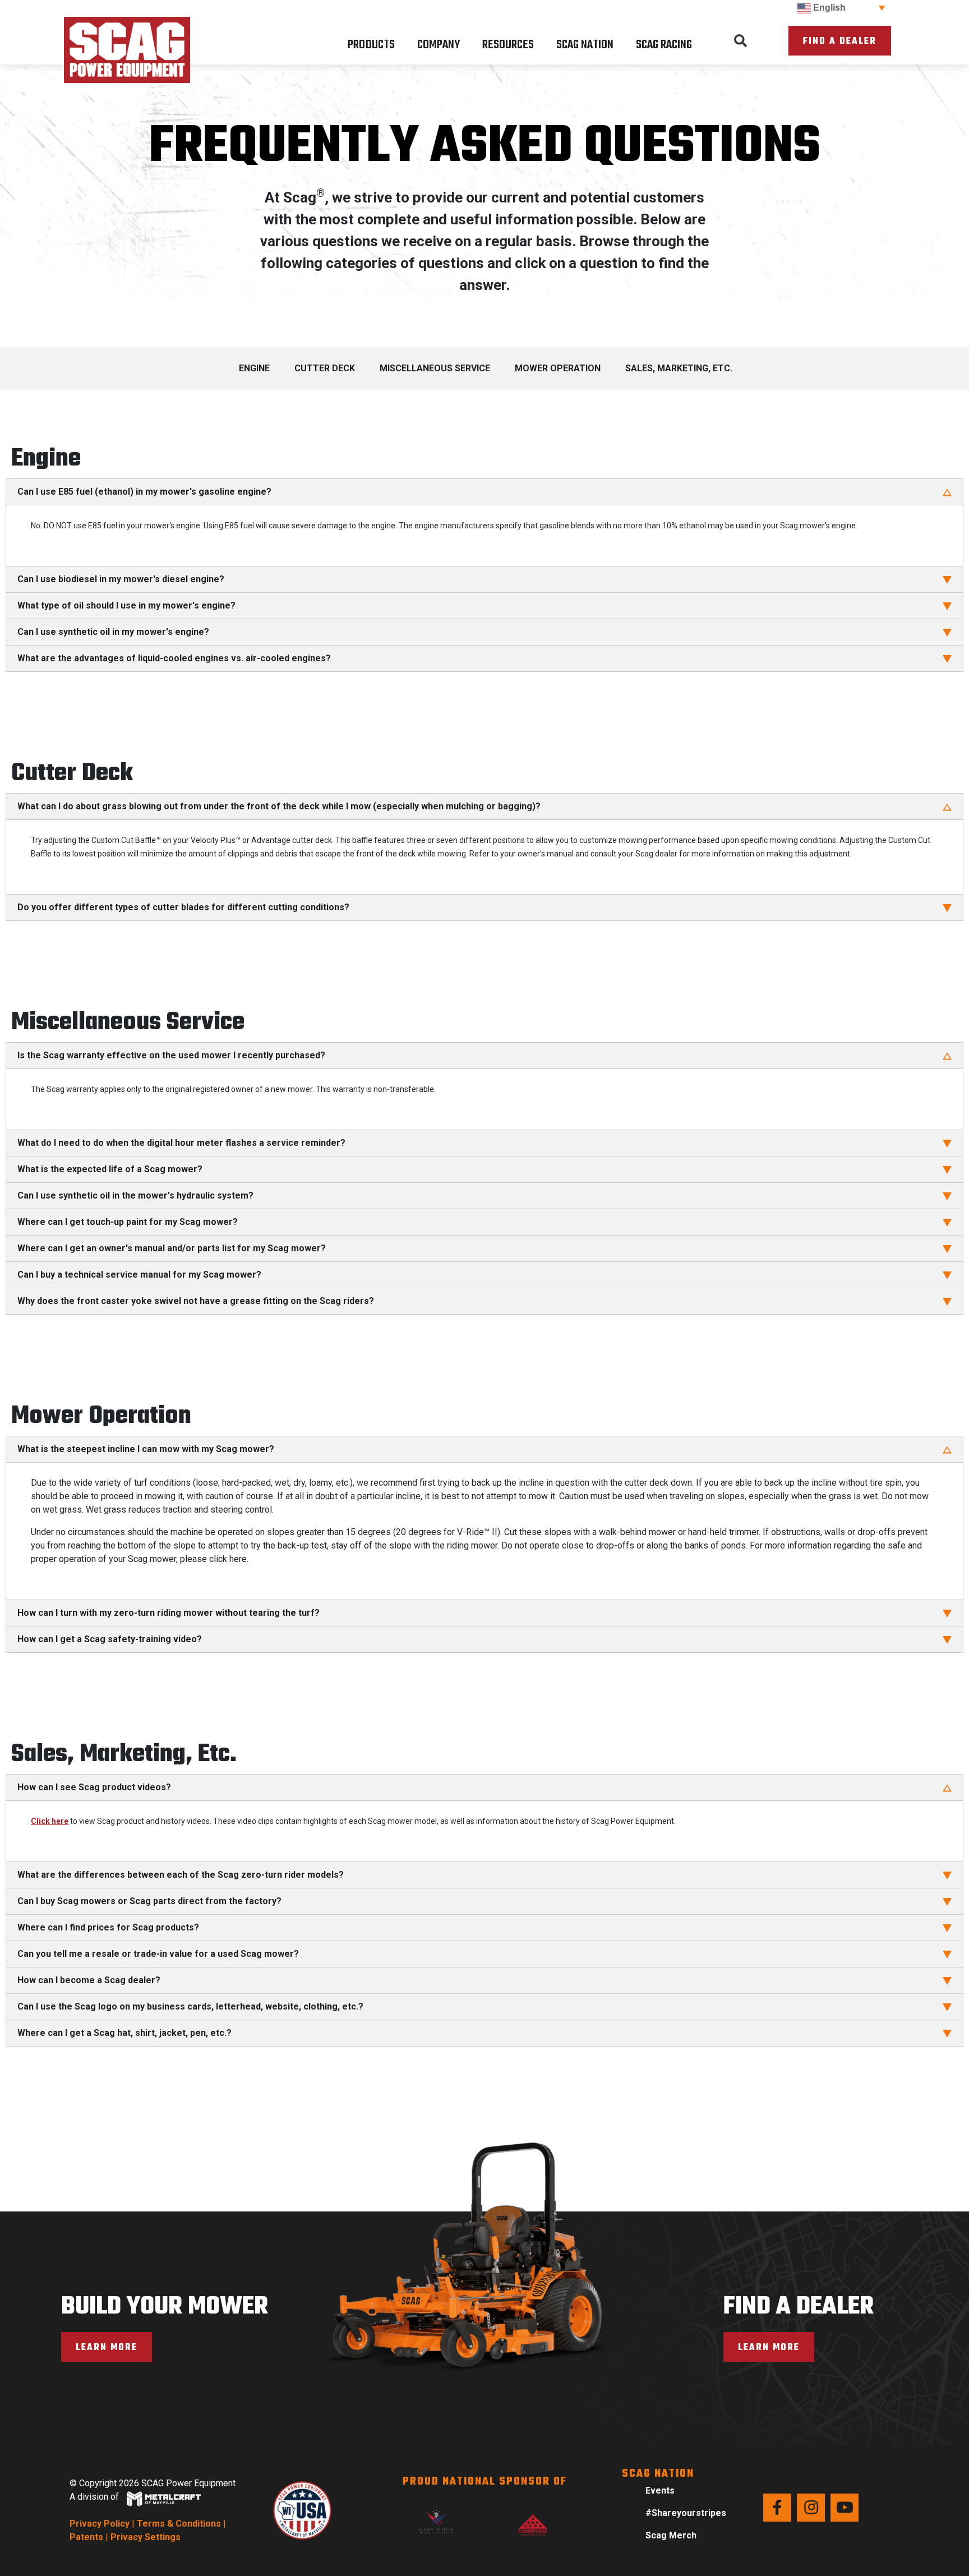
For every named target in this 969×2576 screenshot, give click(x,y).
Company (439, 45)
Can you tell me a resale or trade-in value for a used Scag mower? (158, 1954)
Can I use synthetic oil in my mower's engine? (113, 632)
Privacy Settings (146, 2537)
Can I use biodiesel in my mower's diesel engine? (121, 579)
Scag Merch (671, 2535)
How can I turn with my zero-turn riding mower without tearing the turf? (169, 1613)
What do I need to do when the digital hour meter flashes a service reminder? (181, 1143)
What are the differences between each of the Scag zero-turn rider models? (181, 1875)
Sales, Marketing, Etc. (679, 368)
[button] (741, 41)
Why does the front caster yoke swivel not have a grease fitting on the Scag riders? (196, 1301)
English (828, 8)
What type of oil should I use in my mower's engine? (126, 605)
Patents (86, 2537)
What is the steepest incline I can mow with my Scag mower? (146, 1449)
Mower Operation (558, 368)
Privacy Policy (100, 2524)
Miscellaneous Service (435, 368)
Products (371, 45)
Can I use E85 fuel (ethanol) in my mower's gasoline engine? (144, 492)
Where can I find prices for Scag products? (108, 1927)
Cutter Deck (325, 368)
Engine (254, 368)
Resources (508, 45)
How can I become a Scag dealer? (89, 1980)
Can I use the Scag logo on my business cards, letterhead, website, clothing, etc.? (190, 2006)
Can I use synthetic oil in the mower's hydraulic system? (135, 1195)
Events (660, 2490)
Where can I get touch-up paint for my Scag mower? (128, 1222)
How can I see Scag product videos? (94, 1787)
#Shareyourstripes (686, 2513)
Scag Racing (664, 45)
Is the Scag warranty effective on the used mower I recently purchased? (171, 1055)
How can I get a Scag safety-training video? (110, 1639)
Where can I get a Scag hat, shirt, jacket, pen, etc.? (124, 2033)
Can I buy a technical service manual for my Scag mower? (139, 1275)
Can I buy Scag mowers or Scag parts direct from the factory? (149, 1901)
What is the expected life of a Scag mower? (110, 1169)
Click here (50, 1821)
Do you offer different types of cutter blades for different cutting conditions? (183, 907)
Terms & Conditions (179, 2524)
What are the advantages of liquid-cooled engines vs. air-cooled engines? (174, 658)
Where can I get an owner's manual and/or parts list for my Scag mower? (172, 1248)
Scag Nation (585, 45)
